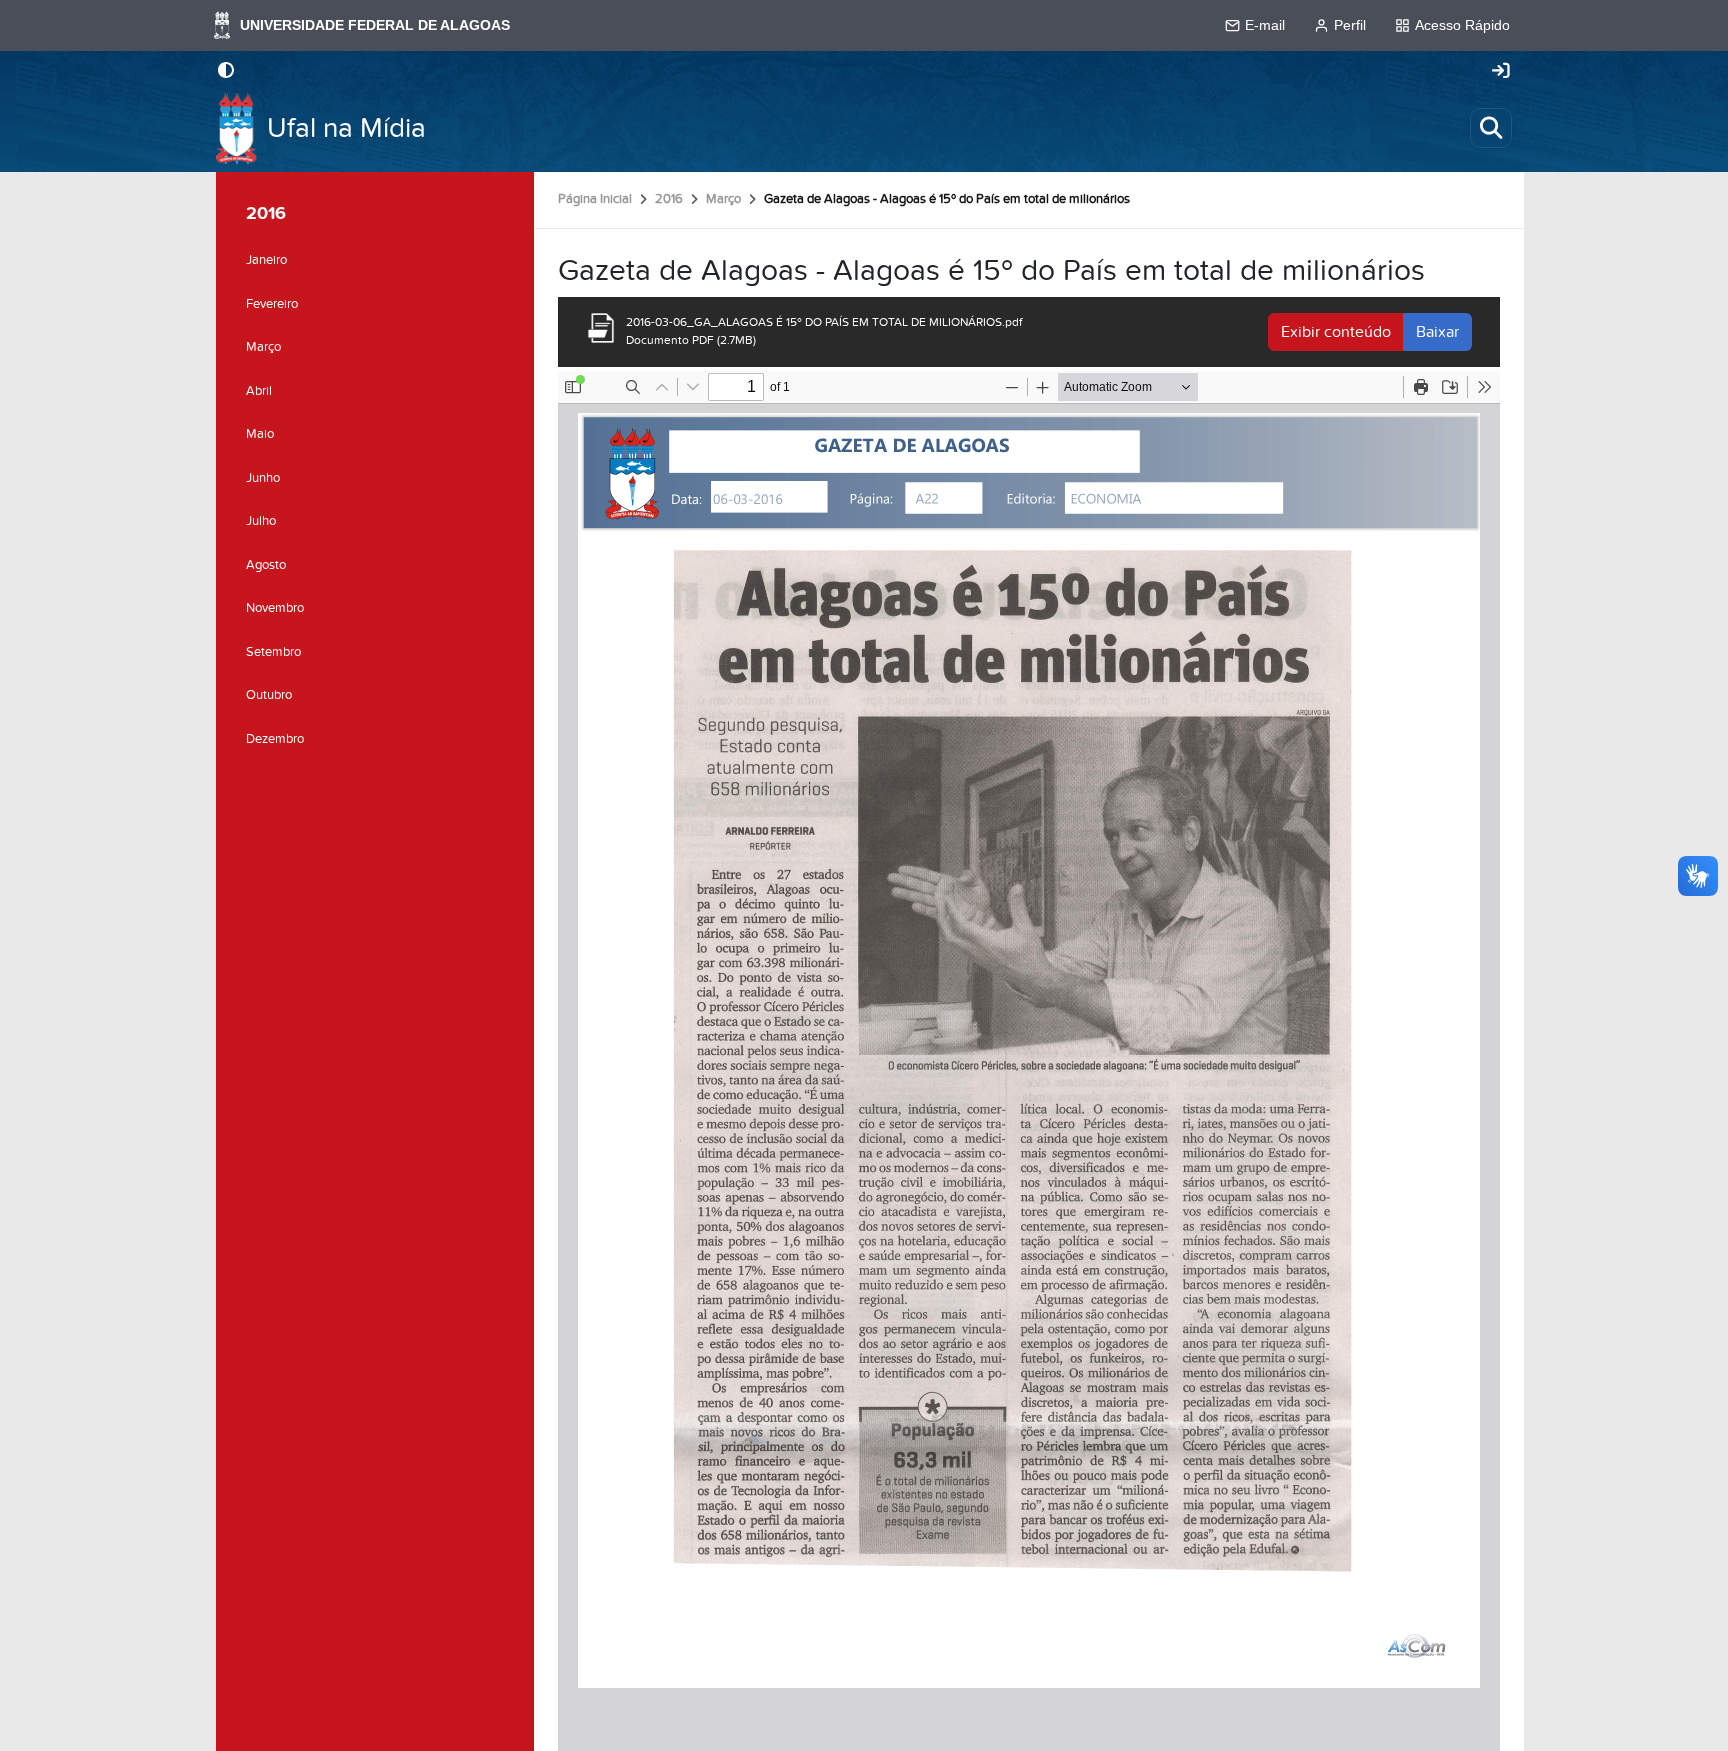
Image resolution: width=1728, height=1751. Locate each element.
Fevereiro (272, 304)
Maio (260, 434)
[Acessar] (1501, 72)
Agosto (266, 565)
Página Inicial (595, 199)
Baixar (1437, 332)
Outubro (269, 695)
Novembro (275, 608)
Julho (261, 521)
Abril (259, 391)
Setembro (273, 652)
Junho (263, 478)
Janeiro (266, 260)
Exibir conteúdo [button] (1336, 332)
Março (723, 199)
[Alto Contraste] (226, 72)
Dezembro (275, 739)
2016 (669, 199)
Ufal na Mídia (346, 128)
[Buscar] (1491, 128)
